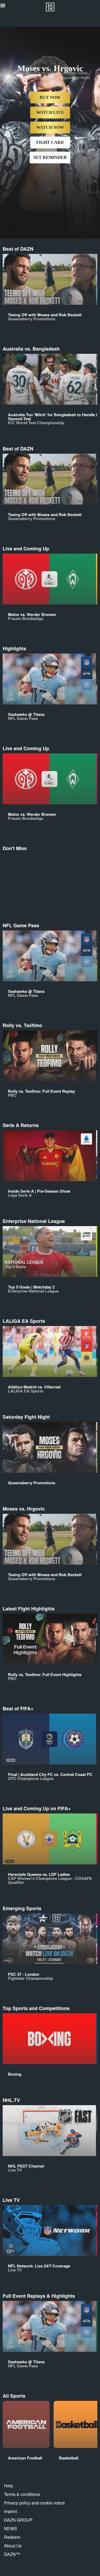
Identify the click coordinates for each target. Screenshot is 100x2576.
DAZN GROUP (18, 2520)
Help (9, 2486)
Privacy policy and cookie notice (34, 2503)
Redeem (12, 2537)
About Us (13, 2546)
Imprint (10, 2511)
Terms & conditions (22, 2494)
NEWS (11, 2528)
